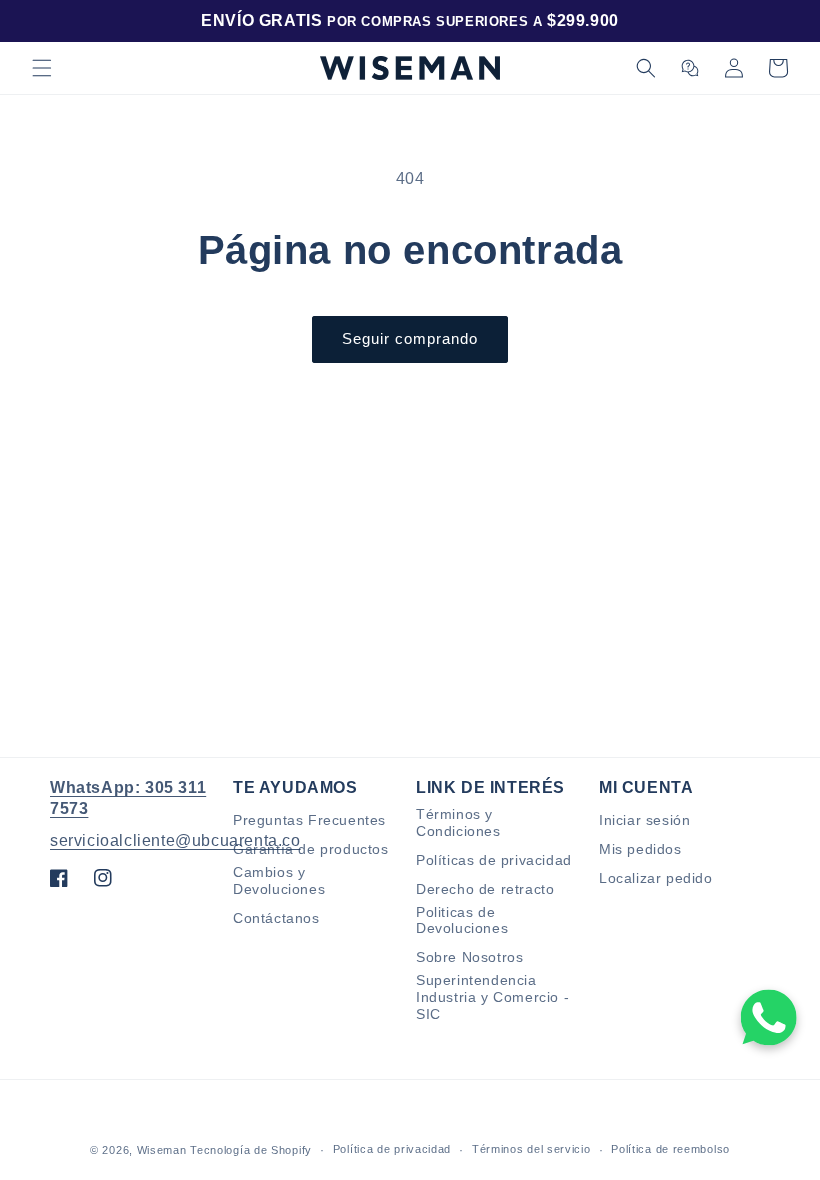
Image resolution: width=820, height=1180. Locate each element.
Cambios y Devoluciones (279, 880)
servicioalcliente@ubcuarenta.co (175, 840)
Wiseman (162, 1150)
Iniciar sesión (644, 820)
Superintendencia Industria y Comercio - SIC (492, 997)
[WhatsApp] (769, 1018)
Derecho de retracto (485, 889)
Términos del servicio (531, 1149)
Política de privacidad (392, 1149)
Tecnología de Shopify (251, 1150)
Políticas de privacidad (494, 860)
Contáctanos (276, 918)
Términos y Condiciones (458, 822)
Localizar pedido (656, 878)
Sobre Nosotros (469, 957)
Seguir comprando (410, 338)
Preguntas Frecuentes (309, 820)
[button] (42, 68)
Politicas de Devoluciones (462, 920)
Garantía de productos (311, 849)
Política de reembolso (670, 1149)
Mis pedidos (640, 849)
